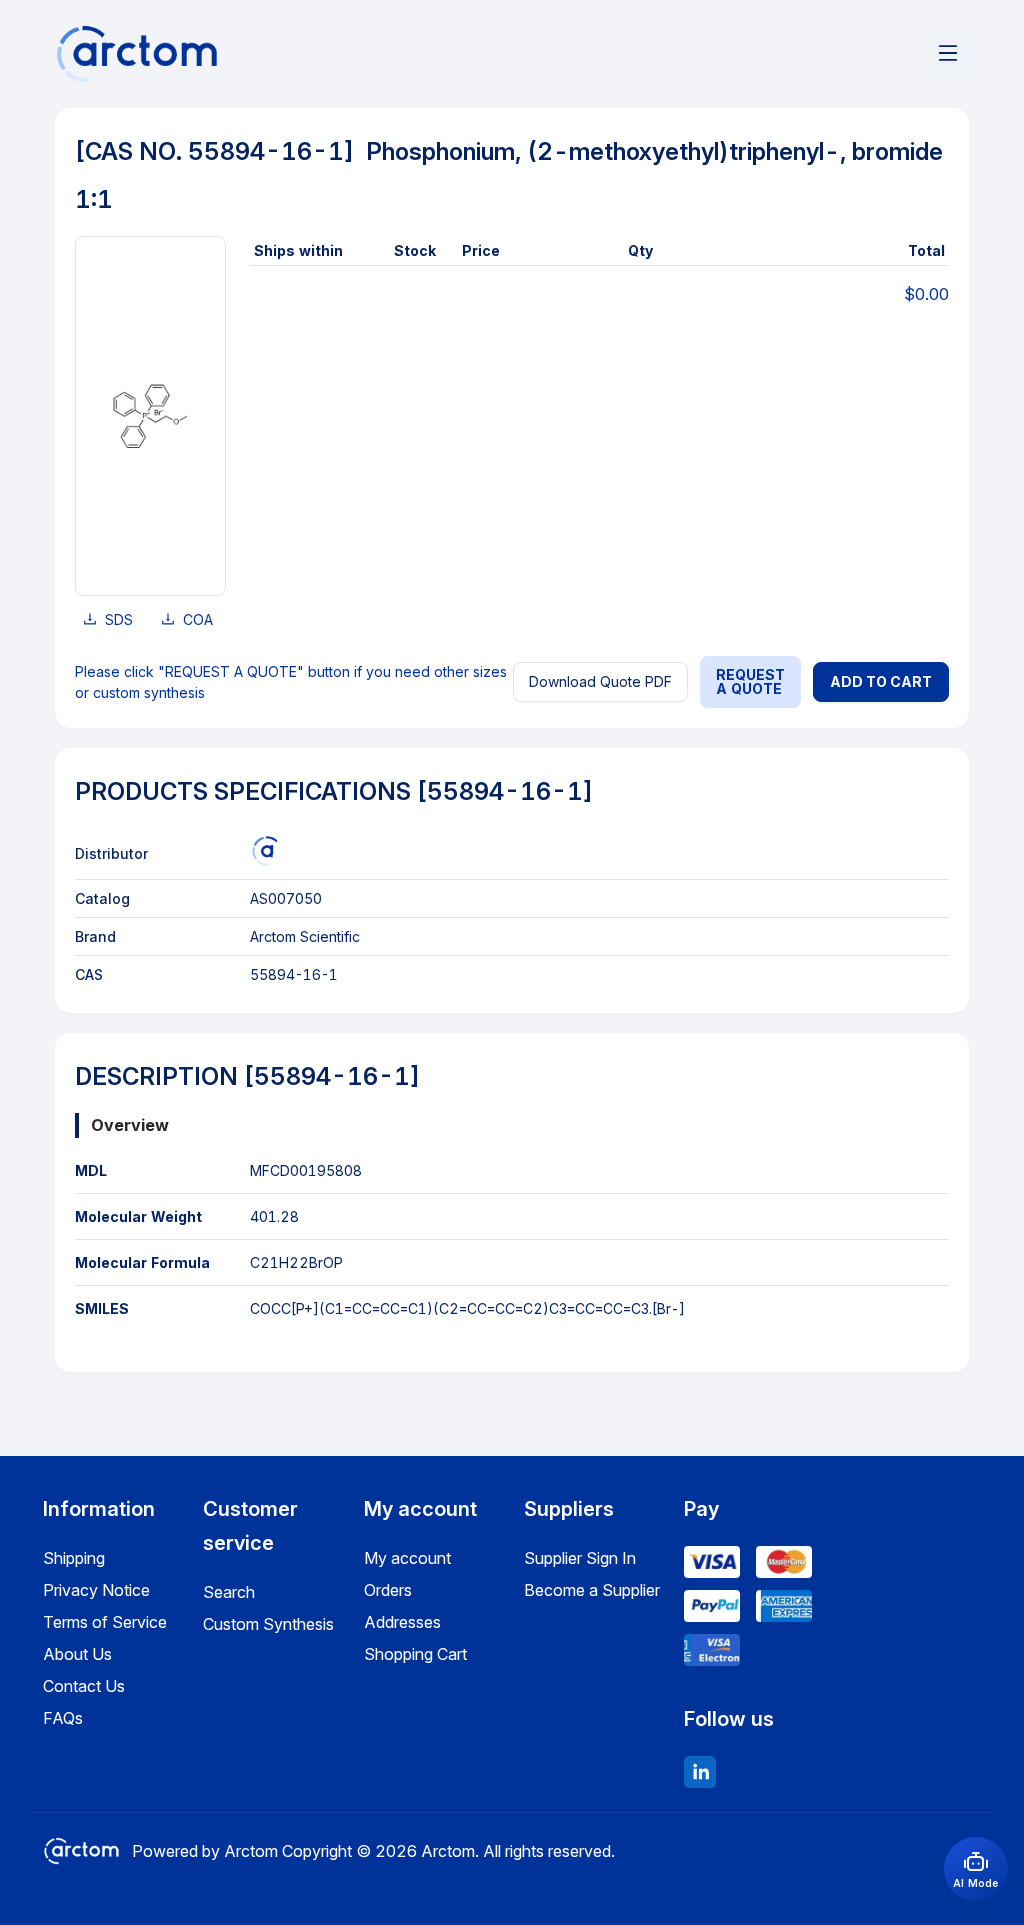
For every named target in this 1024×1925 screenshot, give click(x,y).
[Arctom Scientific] (265, 851)
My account (407, 1558)
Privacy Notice (96, 1590)
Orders (388, 1590)
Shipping (74, 1558)
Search (229, 1592)
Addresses (402, 1622)
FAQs (63, 1718)
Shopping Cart (415, 1654)
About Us (77, 1654)
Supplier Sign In (580, 1558)
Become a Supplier (592, 1590)
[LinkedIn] (700, 1772)
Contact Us (84, 1686)
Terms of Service (105, 1622)
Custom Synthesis (268, 1624)
